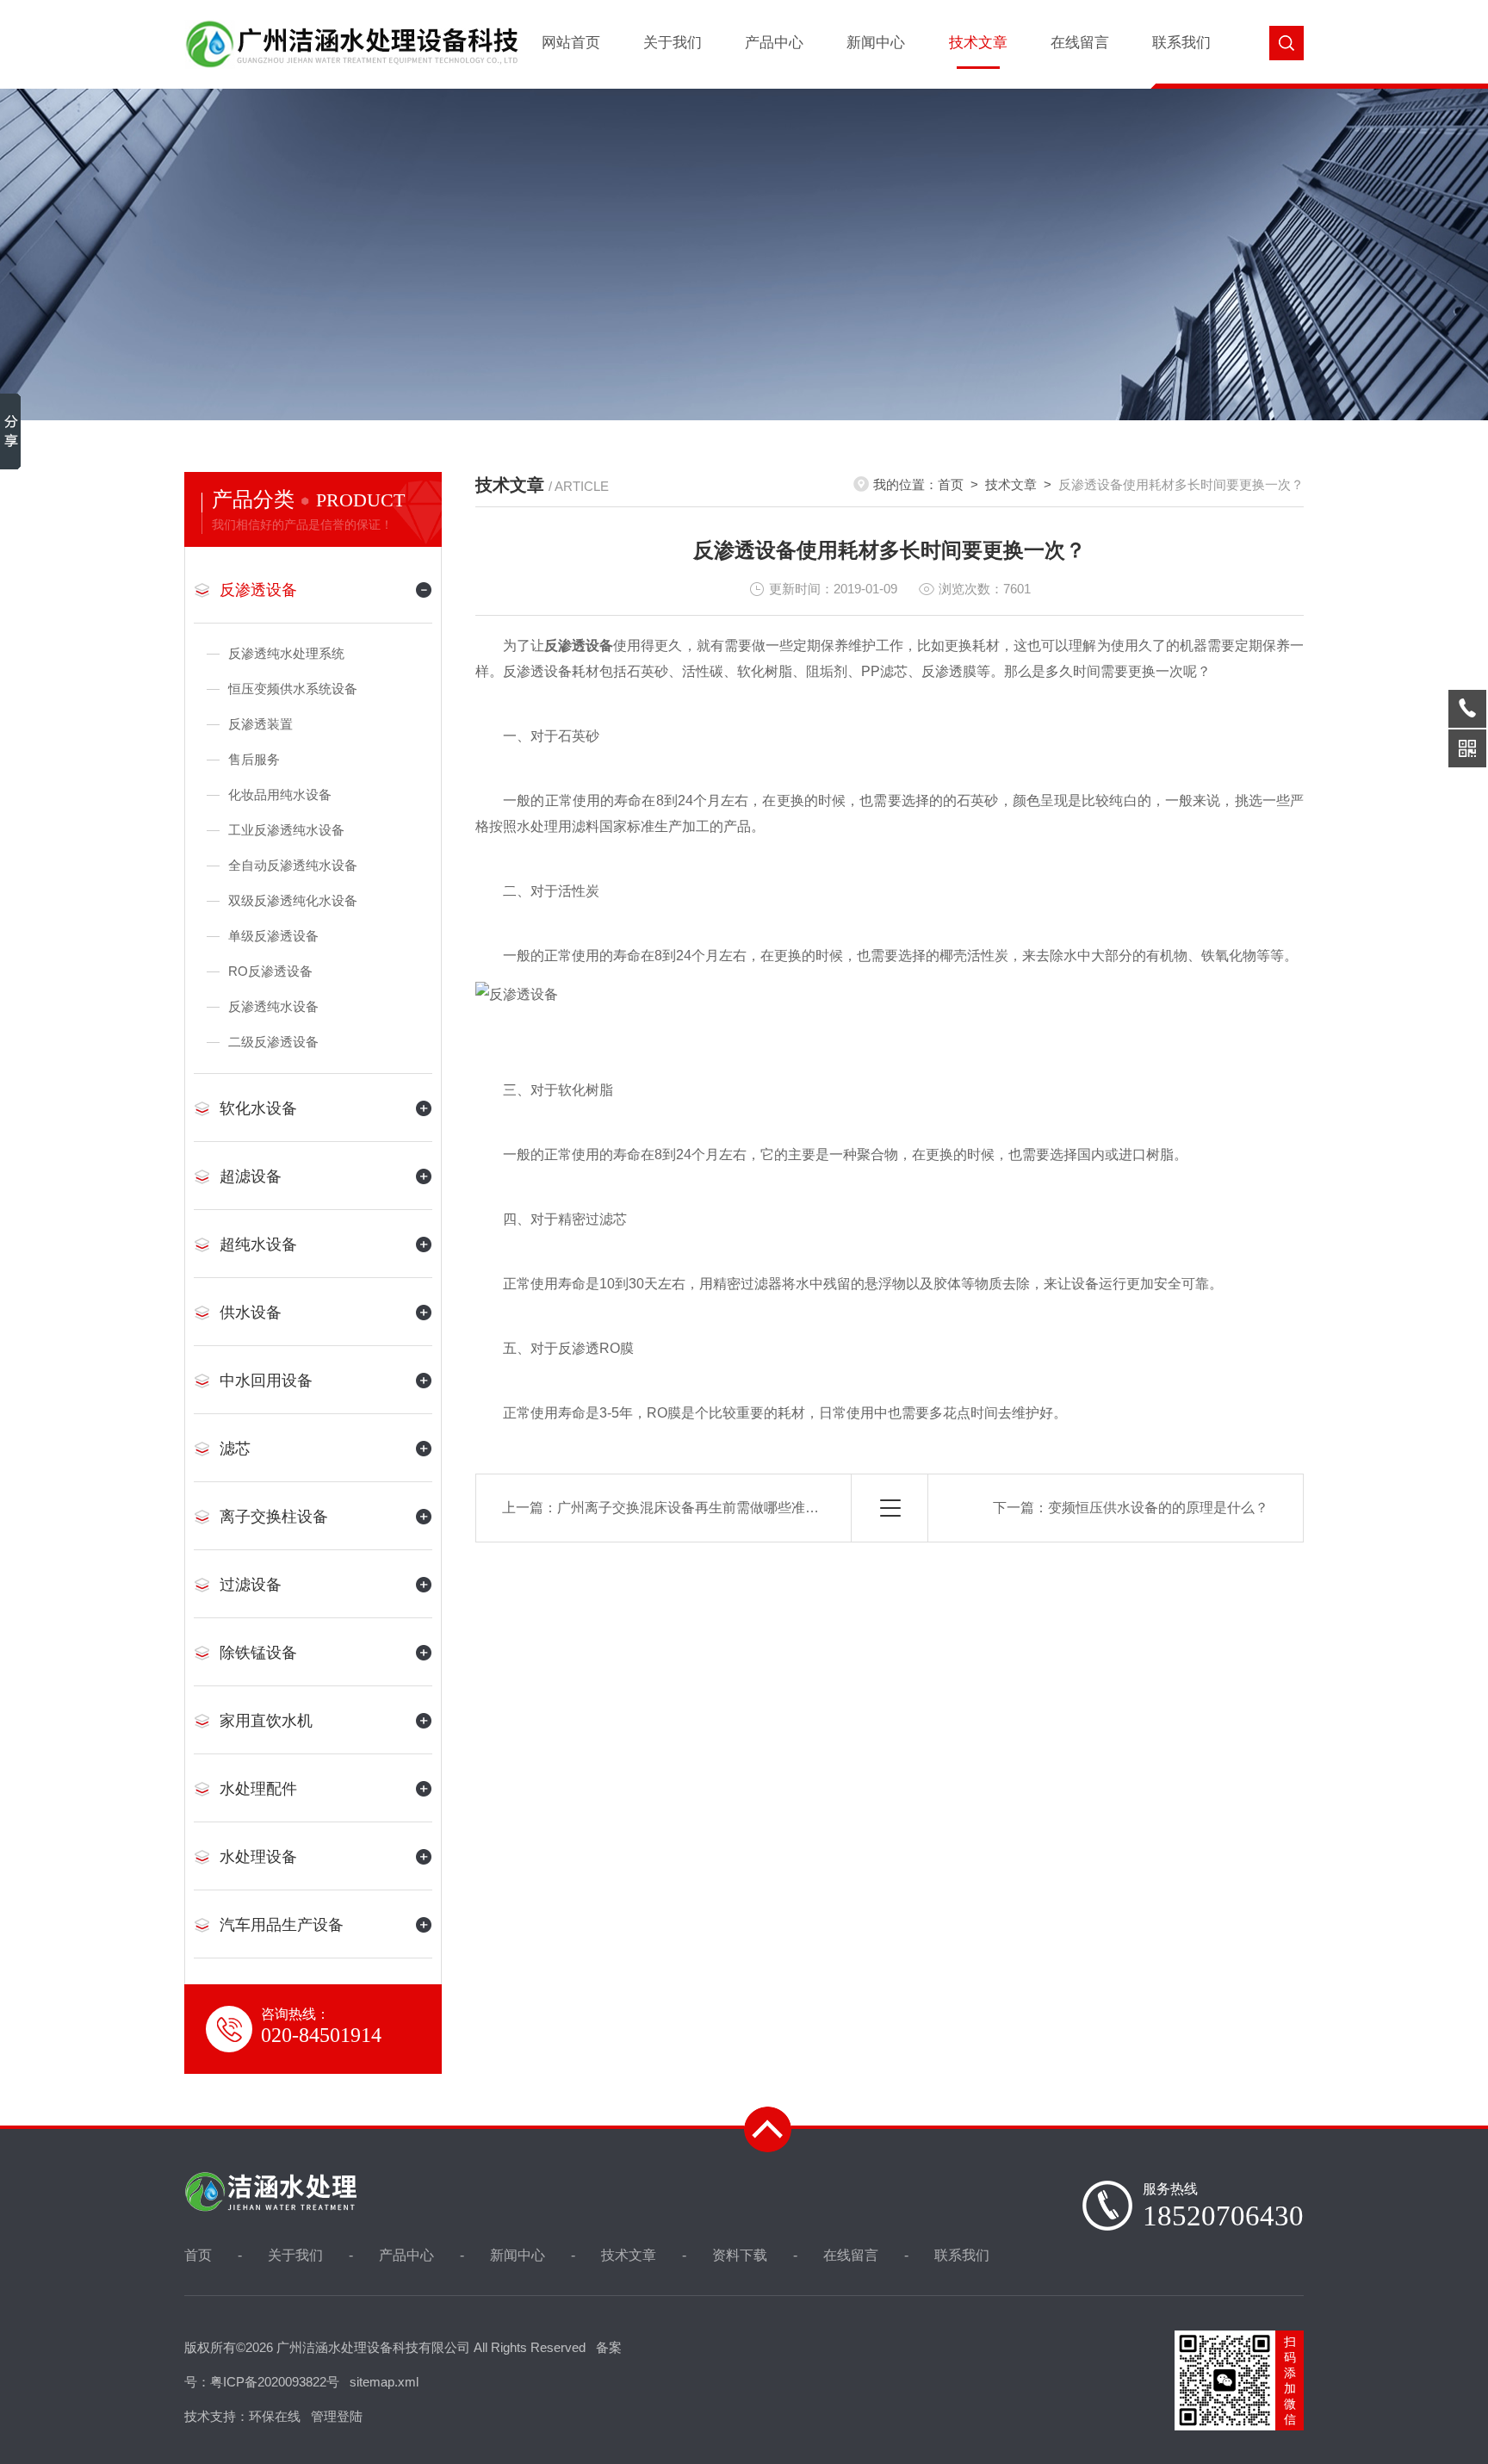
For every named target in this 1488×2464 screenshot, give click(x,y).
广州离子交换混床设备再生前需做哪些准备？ (695, 1508)
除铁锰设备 (258, 1653)
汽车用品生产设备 (282, 1925)
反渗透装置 (260, 724)
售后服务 (254, 759)
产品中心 (774, 43)
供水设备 (251, 1313)
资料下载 (740, 2255)
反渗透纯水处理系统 (286, 653)
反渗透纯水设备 (273, 1006)
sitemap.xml (384, 2382)
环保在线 (275, 2416)
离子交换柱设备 (274, 1517)
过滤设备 (251, 1585)
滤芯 (235, 1449)
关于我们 (673, 43)
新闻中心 (876, 43)
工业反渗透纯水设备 (286, 830)
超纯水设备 (258, 1244)
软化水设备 (258, 1108)
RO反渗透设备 (270, 971)
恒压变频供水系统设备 (293, 689)
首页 (951, 484)
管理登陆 (337, 2416)
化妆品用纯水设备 (280, 794)
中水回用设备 (266, 1381)
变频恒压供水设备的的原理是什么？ (1158, 1508)
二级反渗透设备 (273, 1042)
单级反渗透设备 (273, 936)
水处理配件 (258, 1789)
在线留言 (1080, 43)
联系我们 (1181, 43)
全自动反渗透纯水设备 (293, 865)
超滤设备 (251, 1176)
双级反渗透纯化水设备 (293, 900)
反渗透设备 (258, 590)
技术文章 (978, 43)
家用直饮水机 (266, 1721)
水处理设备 (258, 1857)
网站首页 (571, 43)
